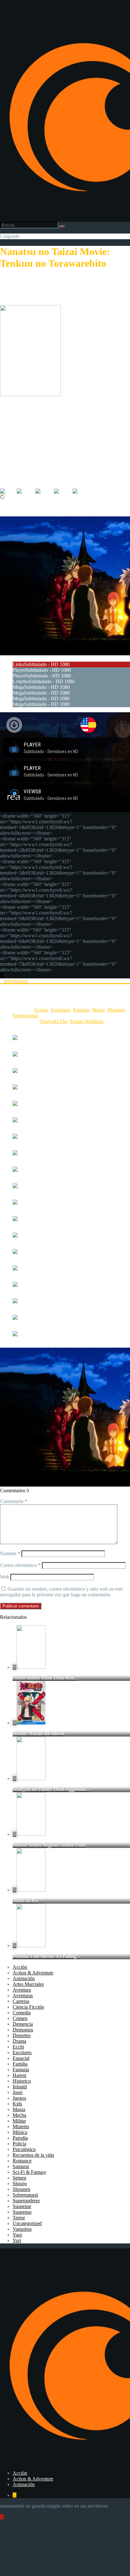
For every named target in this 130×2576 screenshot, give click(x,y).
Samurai (21, 2166)
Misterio (21, 2127)
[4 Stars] (63, 491)
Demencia (23, 2024)
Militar (19, 2121)
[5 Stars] (82, 491)
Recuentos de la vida (33, 2155)
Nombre (10, 1553)
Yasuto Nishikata (87, 1021)
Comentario (14, 1501)
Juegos (19, 2098)
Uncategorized (27, 2223)
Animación (24, 1978)
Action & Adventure (33, 1973)
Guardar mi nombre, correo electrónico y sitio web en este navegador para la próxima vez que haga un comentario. (61, 1592)
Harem (19, 2075)
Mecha (19, 2115)
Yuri (17, 2240)
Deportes (22, 2035)
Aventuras (61, 1010)
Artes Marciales (28, 1984)
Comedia (22, 2013)
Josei (18, 2092)
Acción (41, 1010)
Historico (22, 2081)
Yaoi (17, 2235)
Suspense (22, 2206)
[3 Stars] (45, 491)
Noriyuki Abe (54, 1021)
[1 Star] (8, 491)
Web (5, 1577)
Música (20, 2132)
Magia (98, 1010)
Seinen (19, 2178)
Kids (17, 2104)
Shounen (116, 1010)
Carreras (21, 2001)
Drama (19, 2041)
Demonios (23, 2030)
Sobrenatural (25, 1016)
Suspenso (22, 2212)
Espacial (21, 2058)
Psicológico (24, 2149)
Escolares (22, 2052)
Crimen (20, 2018)
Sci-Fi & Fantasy (30, 2172)
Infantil (20, 2087)
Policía (19, 2144)
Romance (22, 2161)
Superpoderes (26, 2201)
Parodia (20, 2138)
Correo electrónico (20, 1565)
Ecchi (18, 2047)
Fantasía (81, 1010)
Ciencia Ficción (28, 2007)
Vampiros (22, 2229)
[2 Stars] (26, 491)
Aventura (22, 1990)
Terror (19, 2218)
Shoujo (20, 2183)
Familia (20, 2064)
